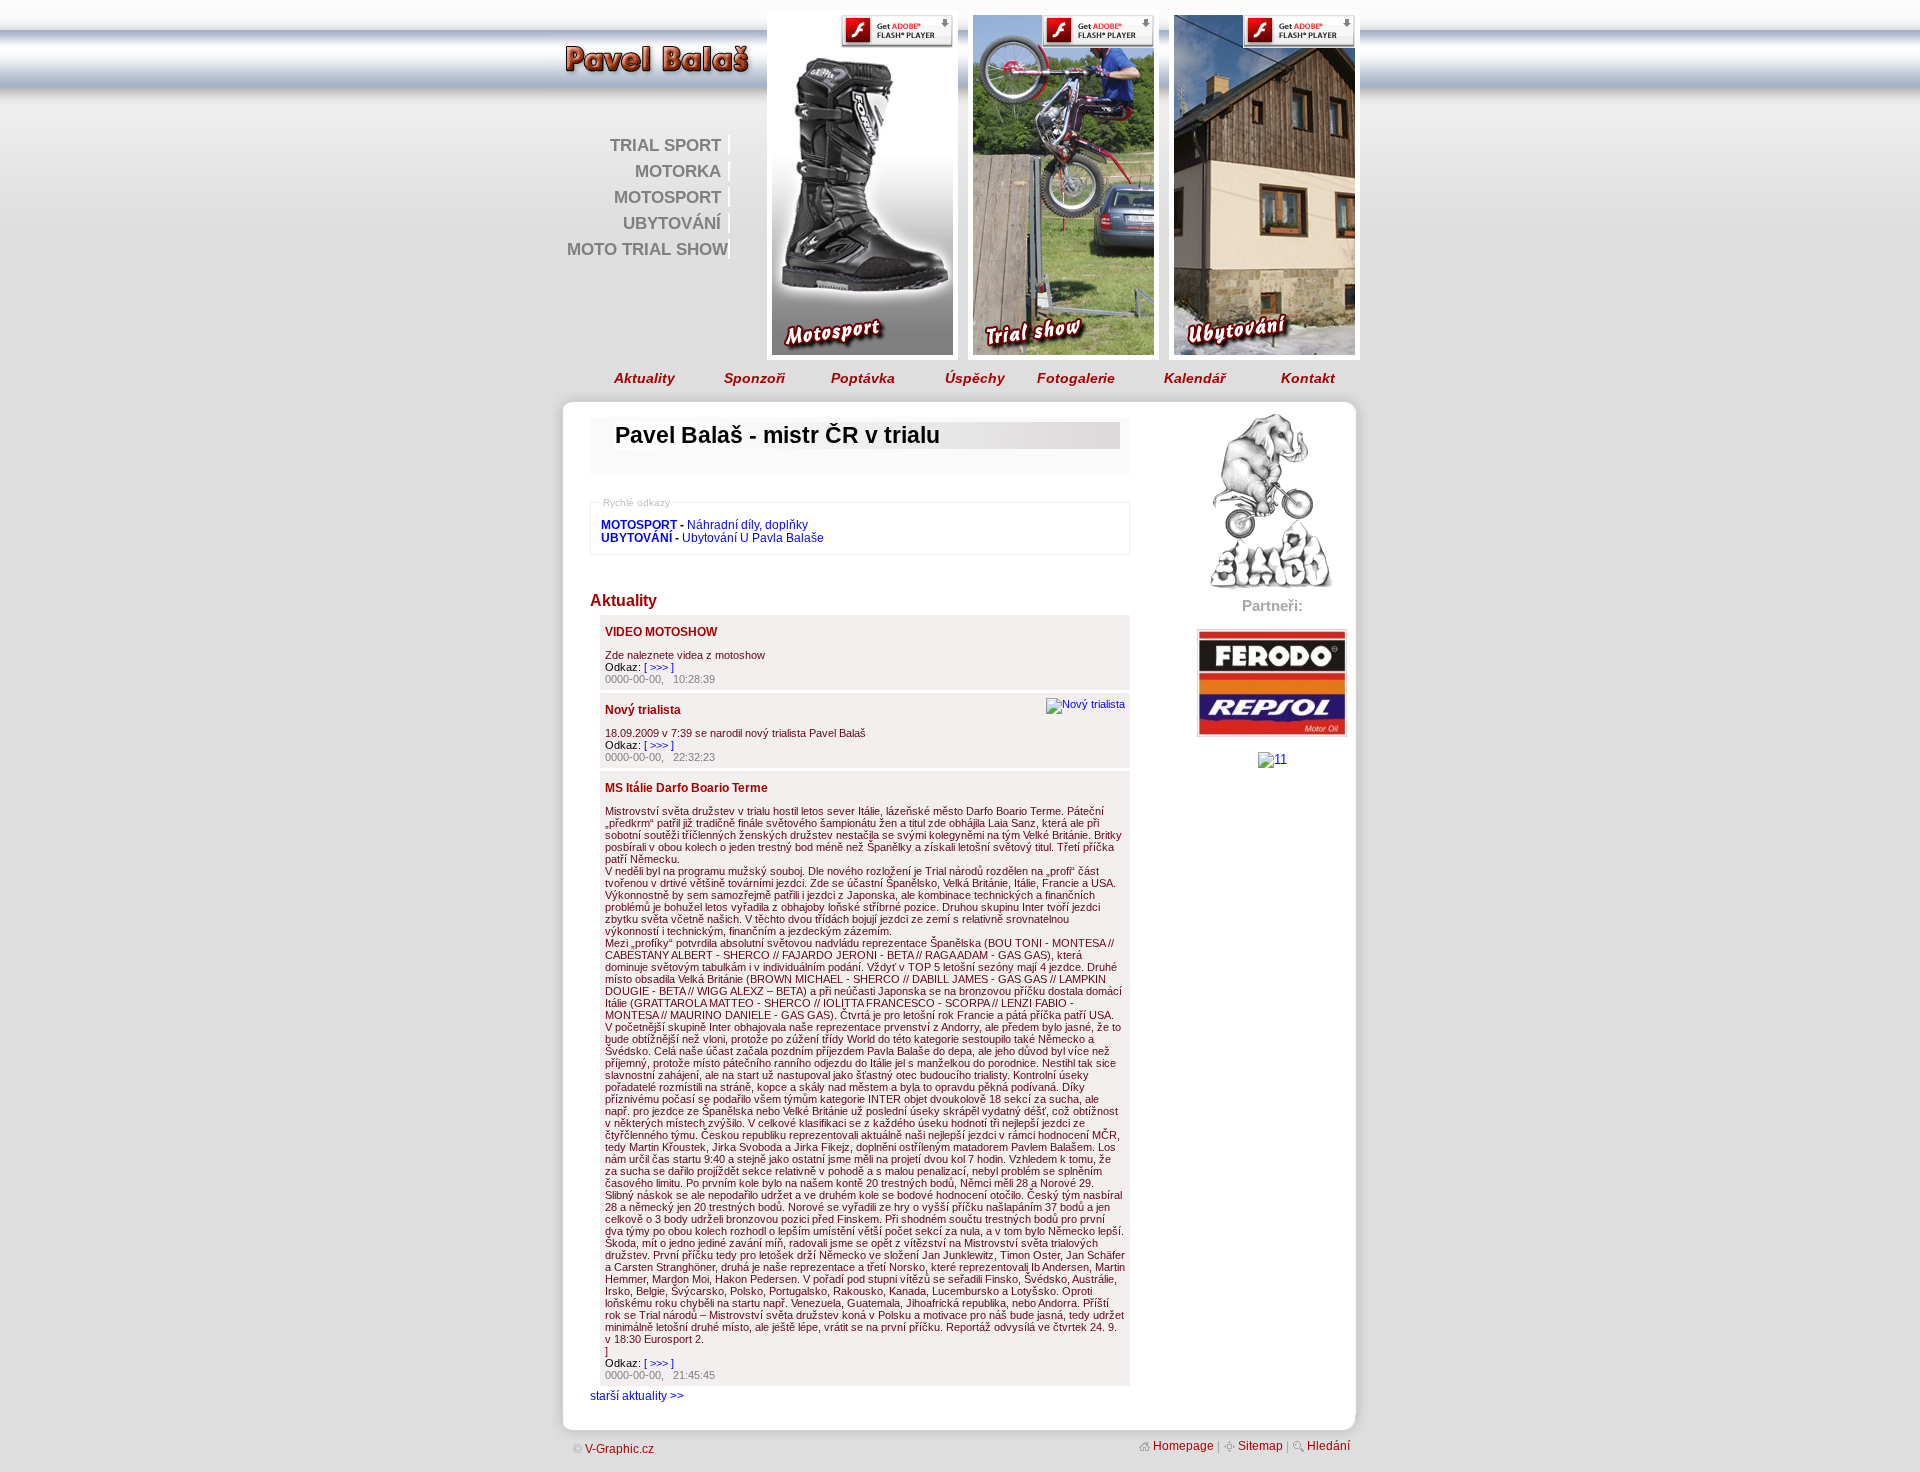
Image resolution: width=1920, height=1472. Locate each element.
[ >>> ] (659, 667)
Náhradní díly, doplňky (747, 524)
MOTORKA (678, 171)
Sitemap (1260, 1446)
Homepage (1183, 1446)
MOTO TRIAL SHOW (647, 249)
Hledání (1328, 1446)
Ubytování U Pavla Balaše (753, 537)
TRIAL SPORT (665, 145)
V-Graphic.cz (619, 1449)
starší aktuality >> (637, 1395)
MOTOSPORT (667, 197)
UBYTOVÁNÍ (672, 223)
